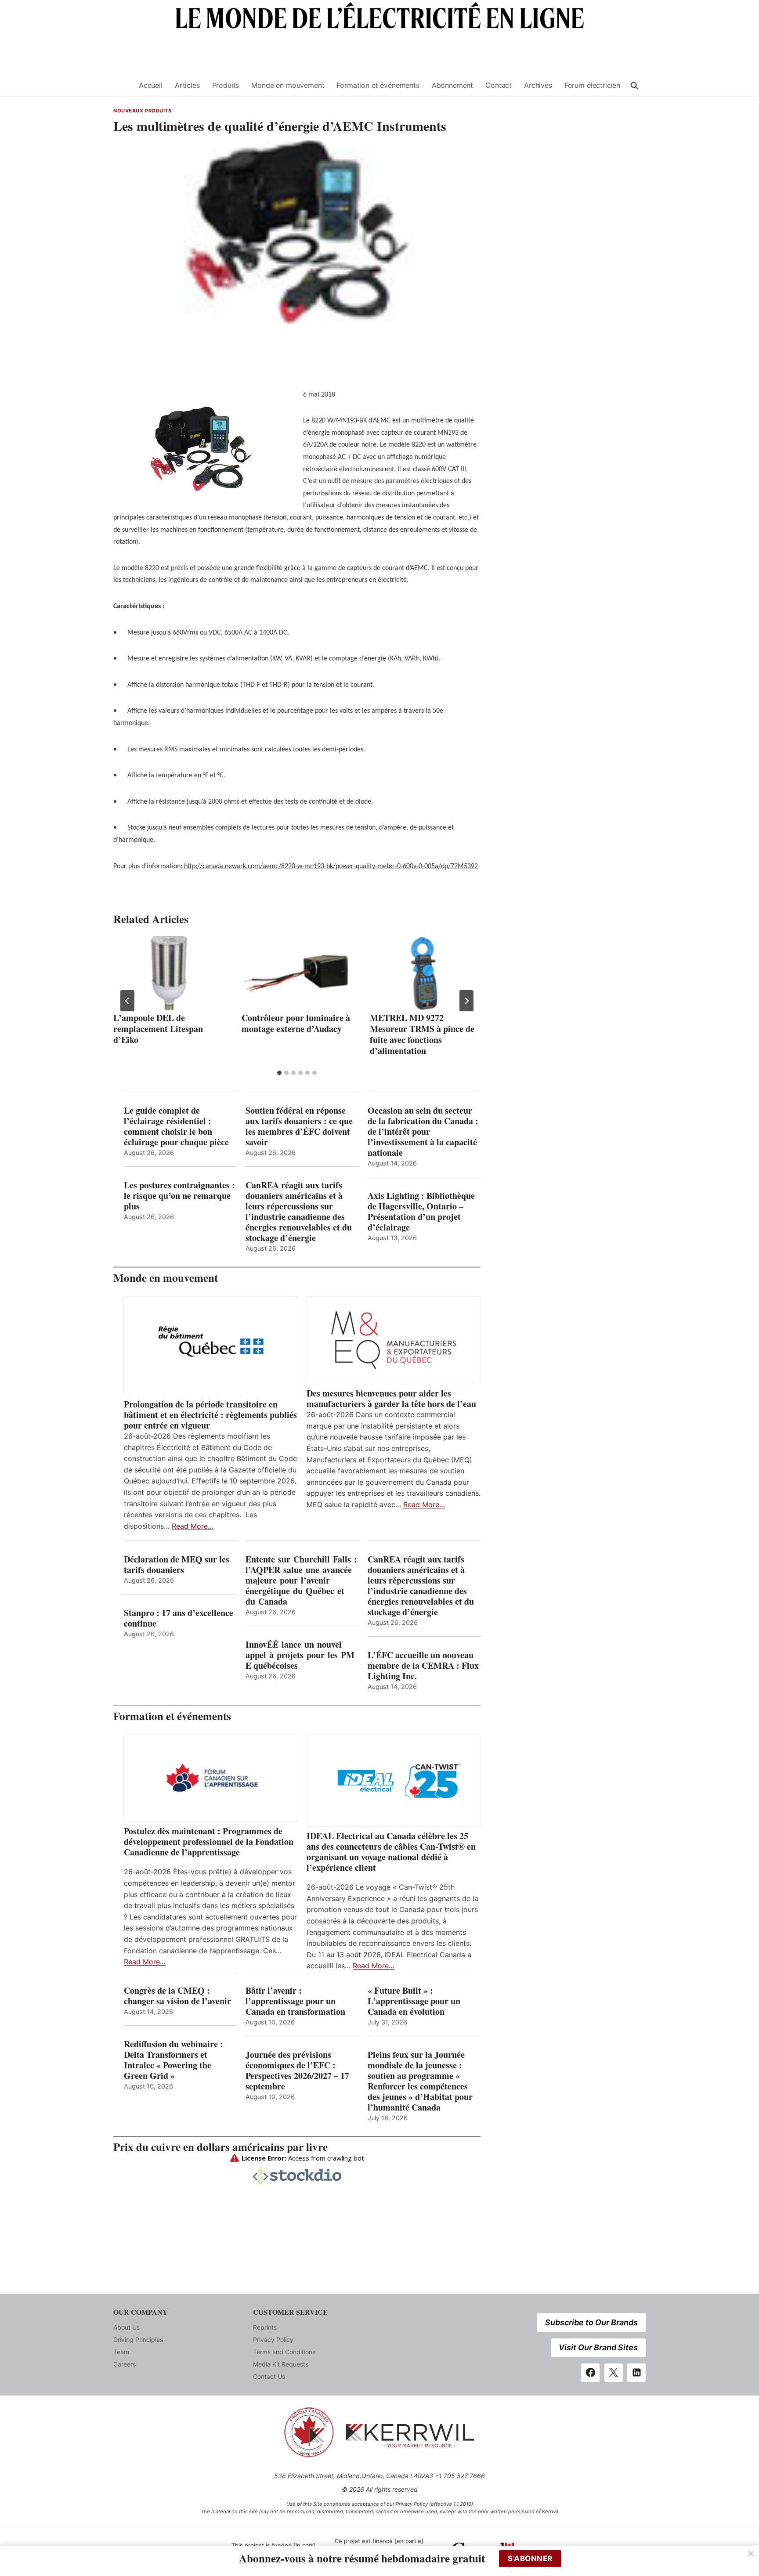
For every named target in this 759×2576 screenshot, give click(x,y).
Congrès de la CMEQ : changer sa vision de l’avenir (177, 1996)
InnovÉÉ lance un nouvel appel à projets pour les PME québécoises (300, 1655)
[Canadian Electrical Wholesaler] (121, 85)
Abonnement (452, 85)
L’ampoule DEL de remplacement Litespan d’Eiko (158, 1029)
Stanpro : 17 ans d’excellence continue (179, 1618)
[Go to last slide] (127, 1001)
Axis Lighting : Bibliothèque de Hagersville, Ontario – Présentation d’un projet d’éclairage (421, 1212)
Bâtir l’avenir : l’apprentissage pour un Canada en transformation (295, 2001)
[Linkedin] (636, 2373)
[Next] (466, 1001)
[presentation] (169, 973)
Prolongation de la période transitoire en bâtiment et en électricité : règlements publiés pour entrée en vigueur (210, 1415)
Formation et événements (378, 85)
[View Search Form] (634, 86)
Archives (538, 85)
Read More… (193, 1526)
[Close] (751, 2554)
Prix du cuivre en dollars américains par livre (220, 2147)
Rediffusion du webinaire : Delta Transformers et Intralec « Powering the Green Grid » (173, 2060)
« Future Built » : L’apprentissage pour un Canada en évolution (414, 2001)
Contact (499, 85)
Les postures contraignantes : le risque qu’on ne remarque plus (179, 1196)
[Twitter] (614, 2373)
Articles (187, 85)
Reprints (265, 2327)
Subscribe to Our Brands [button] (591, 2322)
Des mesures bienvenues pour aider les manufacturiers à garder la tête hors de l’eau (391, 1399)
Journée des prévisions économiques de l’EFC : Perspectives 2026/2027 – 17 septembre (297, 2071)
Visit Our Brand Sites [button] (598, 2347)
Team (121, 2352)
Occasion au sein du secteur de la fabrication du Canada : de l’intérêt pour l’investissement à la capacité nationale (423, 1132)
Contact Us (269, 2376)
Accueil (151, 85)
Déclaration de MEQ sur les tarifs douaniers (177, 1565)
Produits (226, 85)
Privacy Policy (273, 2340)
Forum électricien (592, 85)
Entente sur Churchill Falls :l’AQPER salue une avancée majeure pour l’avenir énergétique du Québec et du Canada (301, 1580)
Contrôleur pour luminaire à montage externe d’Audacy (296, 1023)
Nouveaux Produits (143, 111)
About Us (126, 2327)
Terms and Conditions (284, 2352)
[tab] (279, 1073)
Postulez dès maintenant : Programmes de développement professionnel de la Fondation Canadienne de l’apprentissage (209, 1842)
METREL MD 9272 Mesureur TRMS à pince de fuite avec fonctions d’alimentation (422, 1034)
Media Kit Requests (281, 2364)
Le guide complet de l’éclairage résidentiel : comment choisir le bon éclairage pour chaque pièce (176, 1126)
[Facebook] (590, 2373)
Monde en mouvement (288, 85)
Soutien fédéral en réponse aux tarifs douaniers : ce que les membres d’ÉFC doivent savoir (299, 1126)
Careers (125, 2364)
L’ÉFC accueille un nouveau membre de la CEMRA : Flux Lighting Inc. (423, 1666)
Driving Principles (138, 2340)
